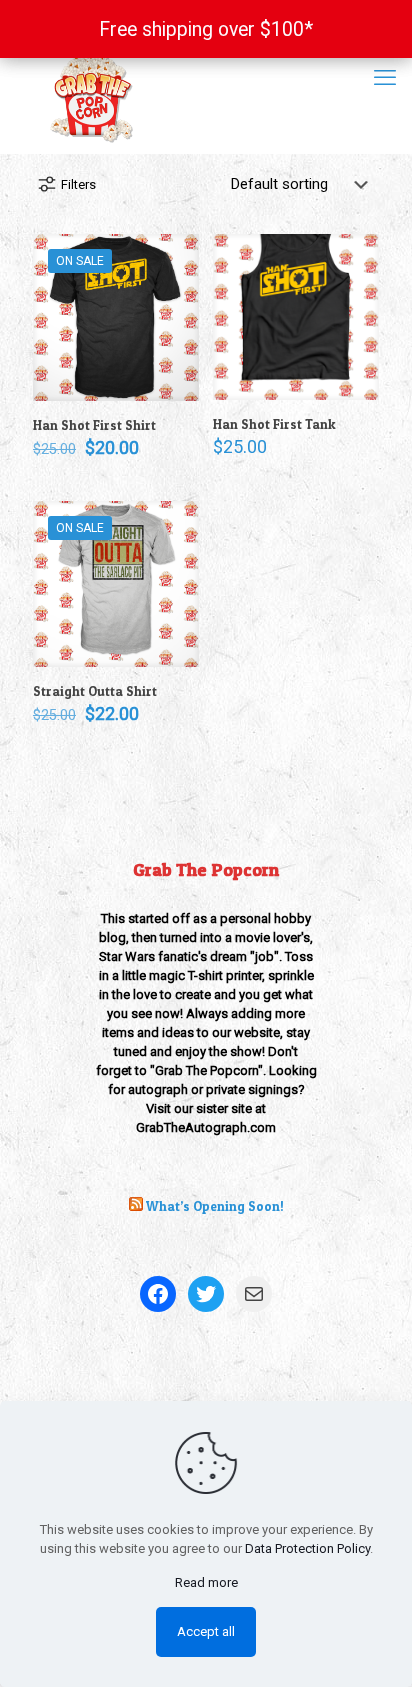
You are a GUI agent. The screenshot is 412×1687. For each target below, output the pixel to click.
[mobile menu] (385, 78)
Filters (78, 184)
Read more (206, 1582)
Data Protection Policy (307, 1548)
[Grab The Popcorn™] (206, 95)
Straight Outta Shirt (95, 691)
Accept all (206, 1631)
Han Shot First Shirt (94, 425)
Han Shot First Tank (274, 424)
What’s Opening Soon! (215, 1206)
